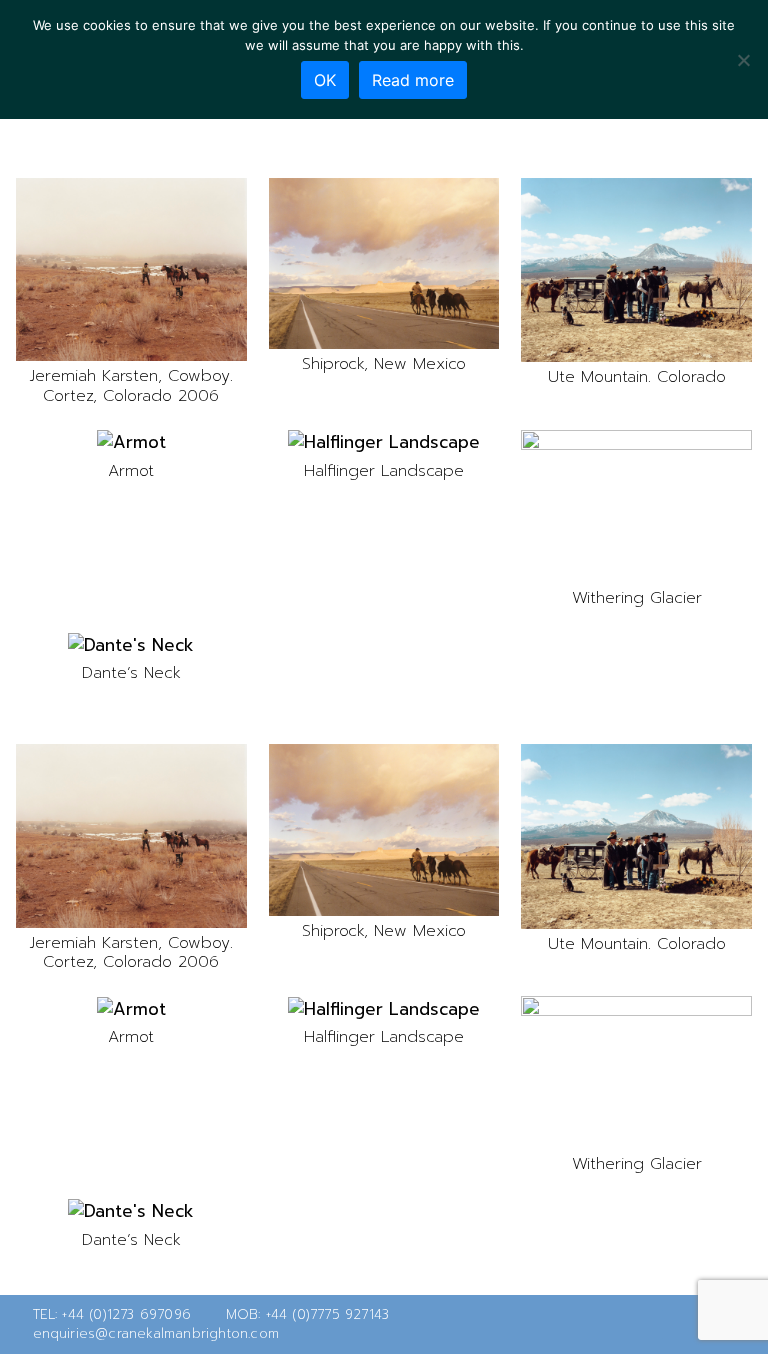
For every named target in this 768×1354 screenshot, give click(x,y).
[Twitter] (678, 1324)
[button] (131, 269)
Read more (413, 80)
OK (325, 80)
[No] (743, 60)
